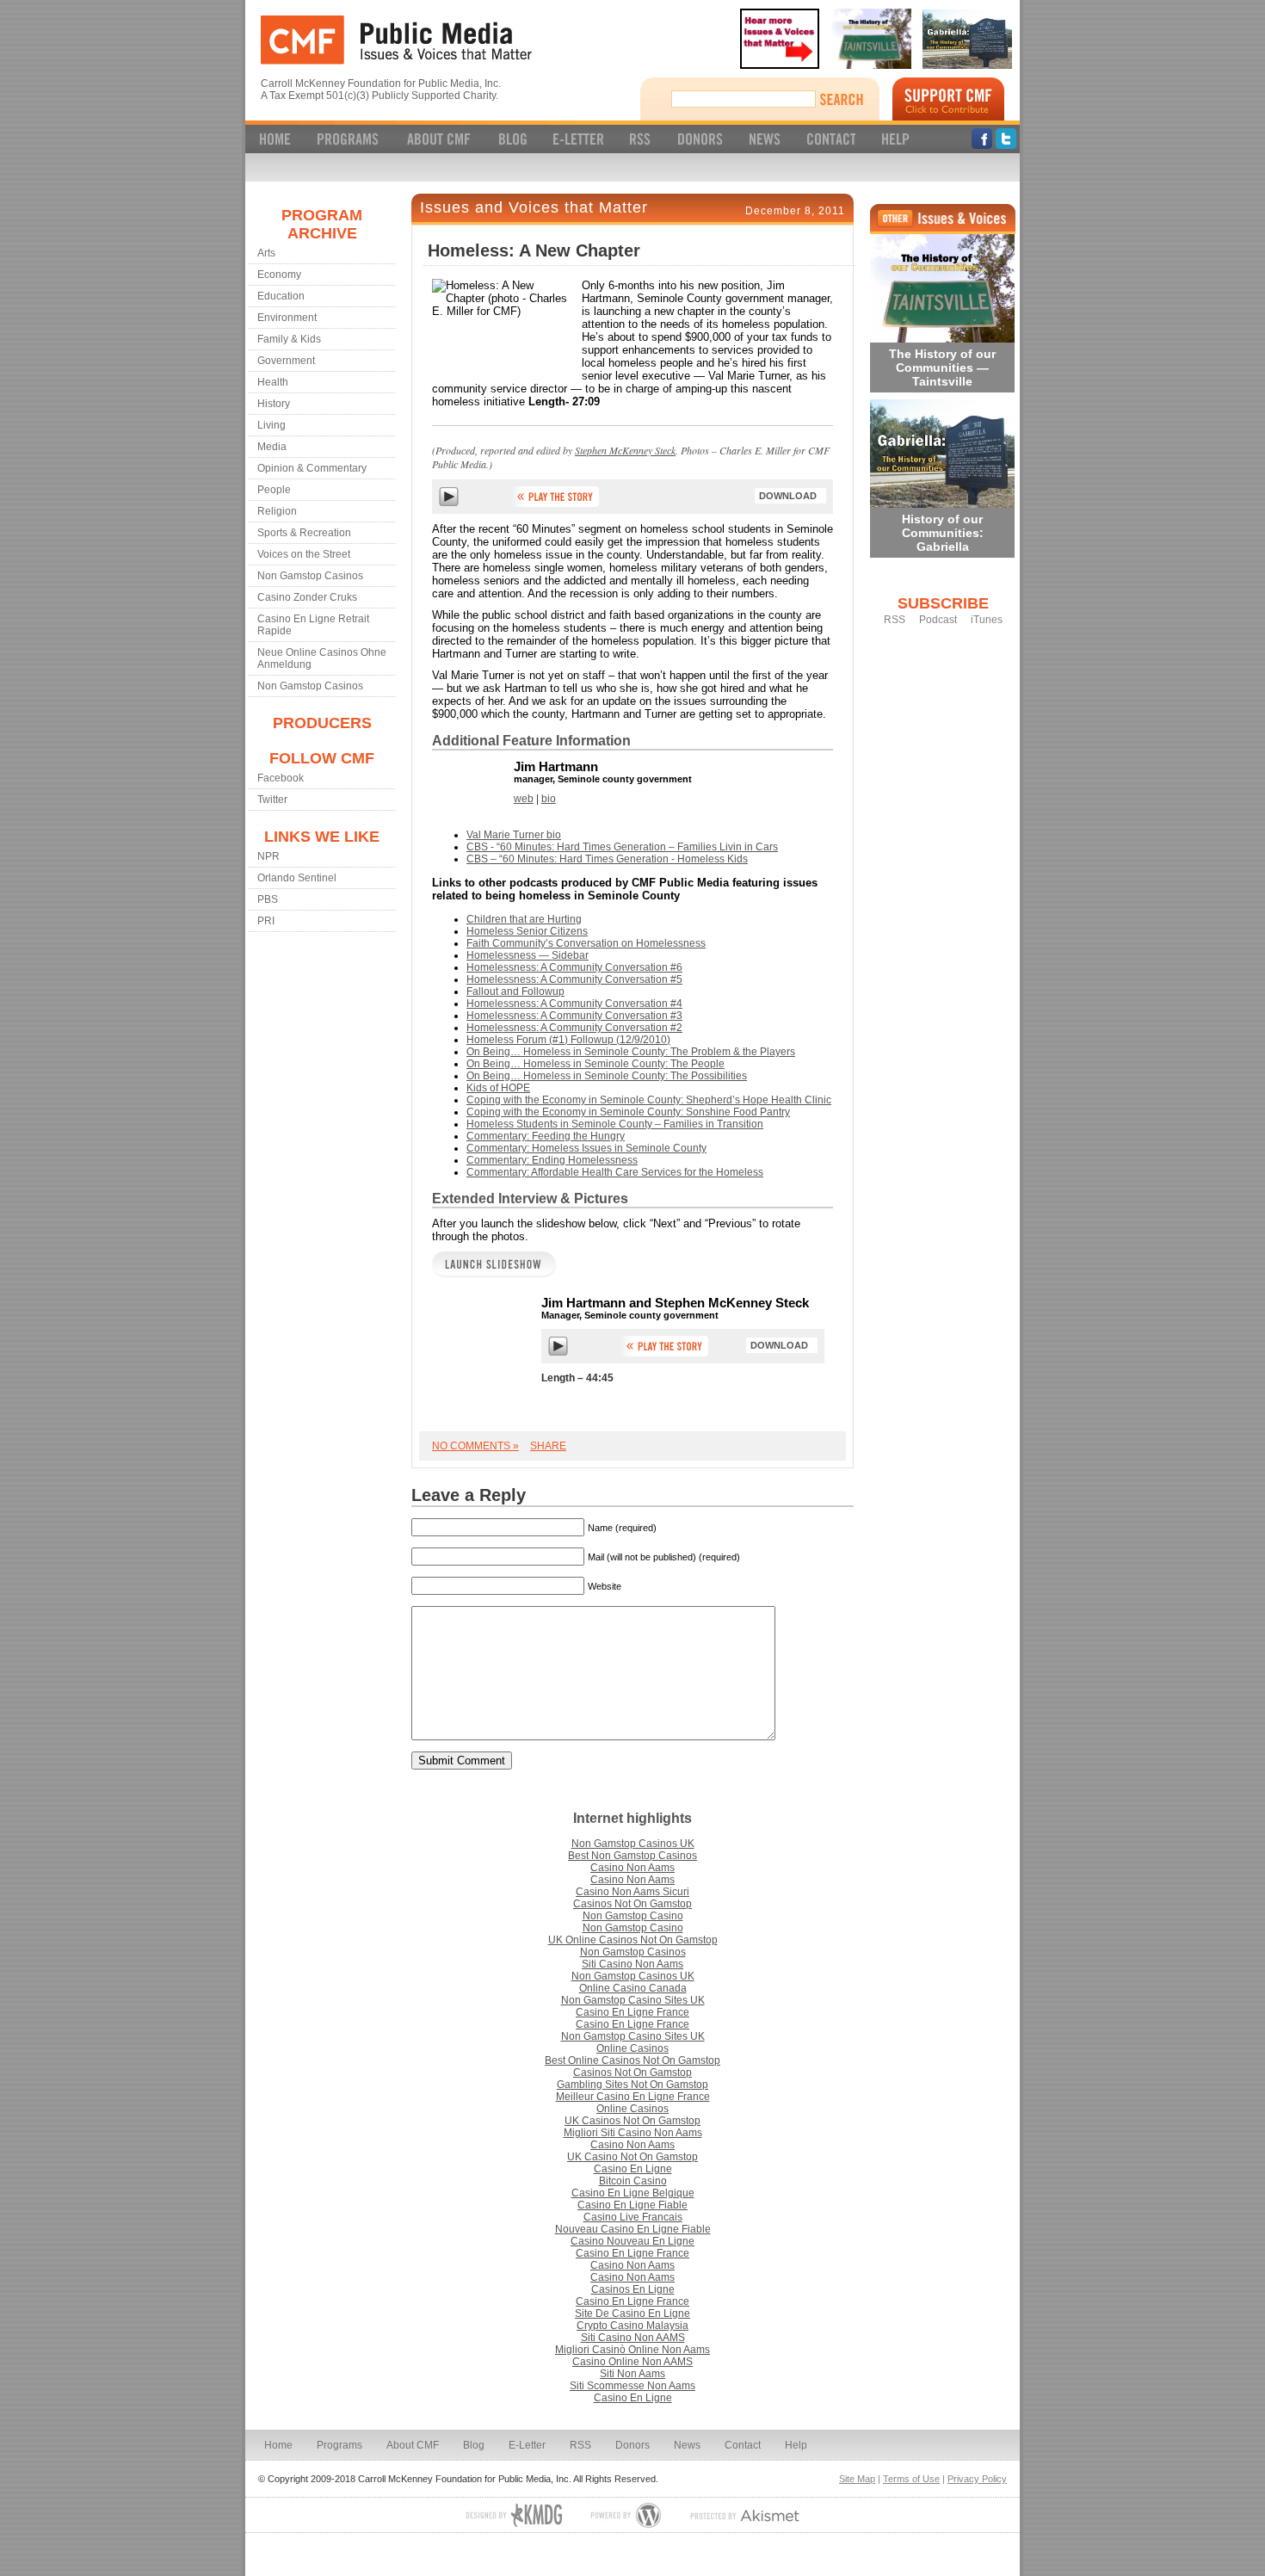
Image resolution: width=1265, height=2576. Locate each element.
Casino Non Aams (632, 1868)
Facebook (281, 778)
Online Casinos (632, 2048)
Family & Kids (289, 339)
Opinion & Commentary (312, 468)
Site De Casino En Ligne (632, 2313)
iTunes (987, 620)
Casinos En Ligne (633, 2289)
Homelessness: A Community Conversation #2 (574, 1028)
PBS (268, 899)
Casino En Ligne (633, 2169)
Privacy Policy (977, 2479)
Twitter (272, 800)
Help (796, 2445)
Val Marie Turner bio (514, 835)
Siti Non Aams (632, 2374)
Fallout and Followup (515, 991)
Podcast (938, 620)
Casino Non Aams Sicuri (632, 1892)
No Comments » (475, 1446)
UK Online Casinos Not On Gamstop (633, 1940)
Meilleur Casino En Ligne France (633, 2097)
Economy (279, 275)
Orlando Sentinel (297, 878)
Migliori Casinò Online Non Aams (632, 2350)
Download (788, 496)
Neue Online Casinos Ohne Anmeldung (322, 658)
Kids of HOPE (498, 1088)
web (524, 799)
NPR (268, 856)
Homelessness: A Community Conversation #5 (574, 979)
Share (548, 1446)
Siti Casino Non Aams (632, 1964)
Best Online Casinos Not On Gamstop (632, 2060)
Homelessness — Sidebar (528, 955)
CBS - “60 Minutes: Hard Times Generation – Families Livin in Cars (622, 847)
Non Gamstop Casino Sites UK (633, 2000)
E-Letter (527, 2445)
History (274, 404)
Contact (743, 2445)
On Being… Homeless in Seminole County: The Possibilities (607, 1076)
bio (549, 799)
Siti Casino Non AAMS (633, 2338)
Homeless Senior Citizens (527, 931)
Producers (322, 723)
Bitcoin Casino (633, 2181)
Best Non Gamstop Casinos (632, 1856)
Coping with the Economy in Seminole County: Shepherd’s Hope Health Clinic (649, 1100)
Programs (339, 2445)
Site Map (857, 2479)
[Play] (449, 503)
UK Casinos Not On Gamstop (632, 2121)
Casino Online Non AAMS (632, 2362)
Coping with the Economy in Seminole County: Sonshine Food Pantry (628, 1112)
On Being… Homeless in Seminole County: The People (595, 1064)
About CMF (413, 2445)
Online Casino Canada (633, 1988)
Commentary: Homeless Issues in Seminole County (586, 1148)
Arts (266, 253)
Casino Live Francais (633, 2217)
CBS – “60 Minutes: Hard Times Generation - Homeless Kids (607, 859)
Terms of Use (911, 2479)
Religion (277, 511)
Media (272, 447)
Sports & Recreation (304, 533)
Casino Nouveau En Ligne (632, 2241)
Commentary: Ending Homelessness (552, 1160)
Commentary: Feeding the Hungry (546, 1136)
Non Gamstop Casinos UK (633, 1844)
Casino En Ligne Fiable (632, 2205)
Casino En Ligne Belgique (633, 2193)
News (687, 2445)
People (274, 490)
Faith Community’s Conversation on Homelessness (586, 943)
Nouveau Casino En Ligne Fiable (633, 2229)
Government (286, 361)
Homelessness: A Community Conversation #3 (574, 1016)
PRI (266, 921)
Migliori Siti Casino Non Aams (633, 2133)
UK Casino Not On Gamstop (632, 2157)
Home (278, 2445)
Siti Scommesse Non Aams (632, 2386)
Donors (632, 2445)
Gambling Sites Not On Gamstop (632, 2085)
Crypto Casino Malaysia (632, 2326)
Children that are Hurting (524, 919)
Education (281, 296)
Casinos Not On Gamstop (632, 1904)
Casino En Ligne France (632, 2012)
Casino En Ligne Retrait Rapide (313, 625)
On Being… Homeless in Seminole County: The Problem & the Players (631, 1052)
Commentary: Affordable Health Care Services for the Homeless (615, 1172)
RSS (895, 620)
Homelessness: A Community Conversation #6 (574, 967)
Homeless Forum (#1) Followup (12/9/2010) (568, 1040)
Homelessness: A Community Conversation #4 (574, 1004)
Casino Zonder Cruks (307, 597)
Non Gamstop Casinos (310, 576)
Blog (474, 2445)
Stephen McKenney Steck (625, 450)
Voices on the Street (304, 554)
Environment (287, 318)
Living (272, 425)
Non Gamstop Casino (633, 1916)
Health (273, 382)
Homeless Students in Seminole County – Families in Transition (615, 1124)
